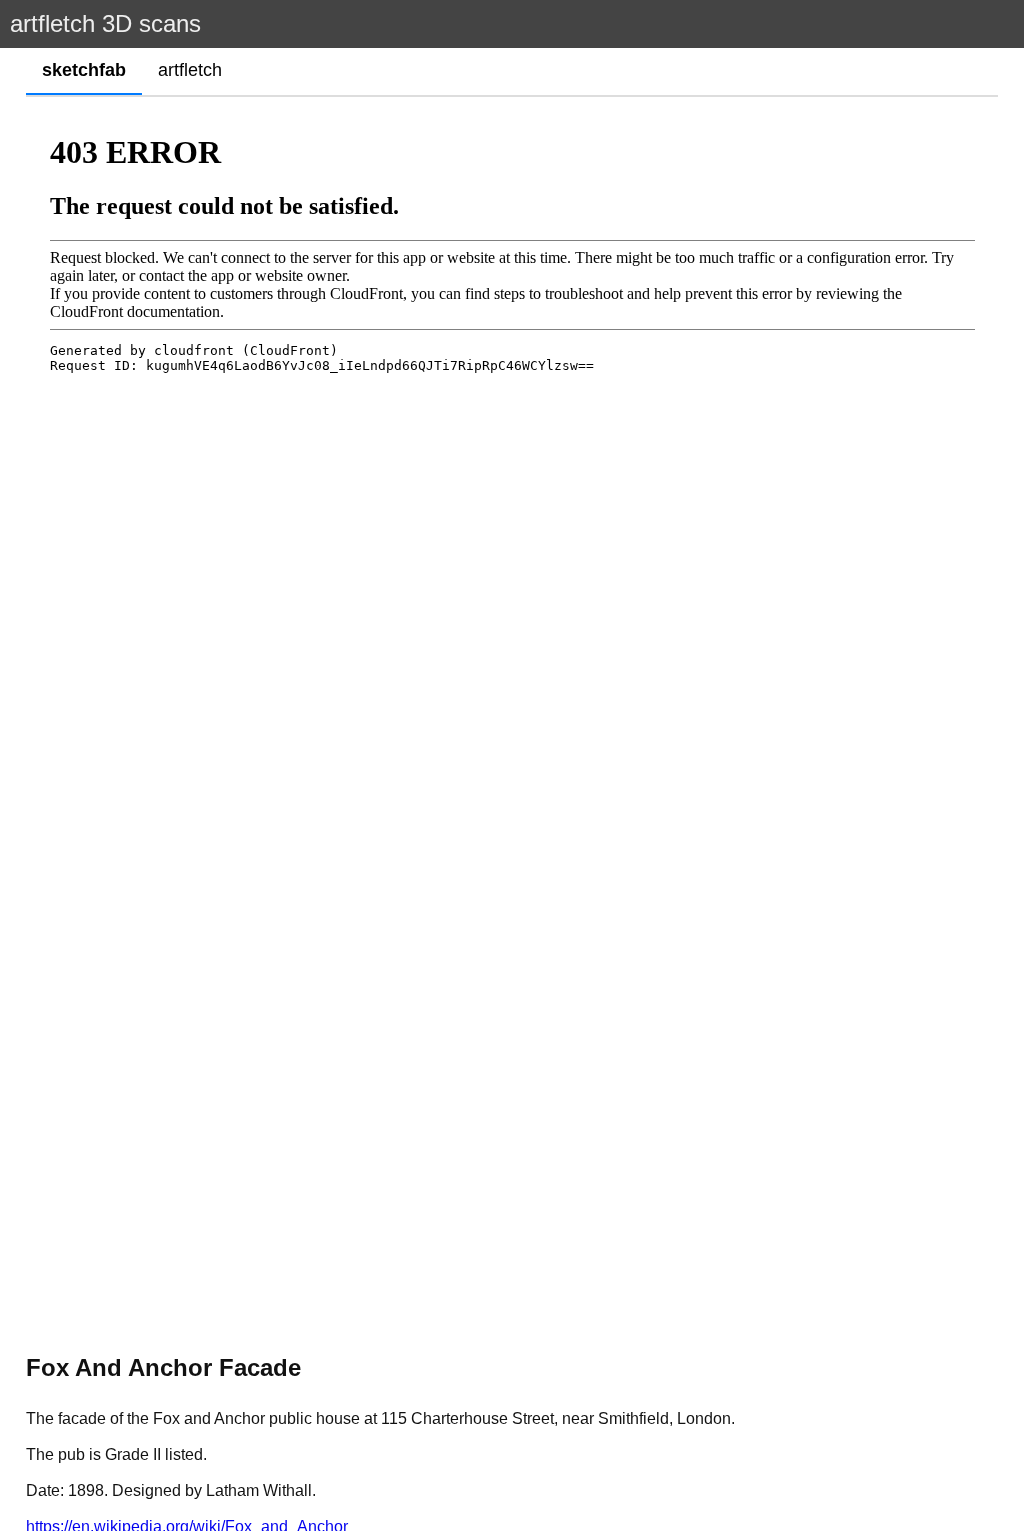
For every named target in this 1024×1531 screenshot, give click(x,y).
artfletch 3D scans (105, 23)
